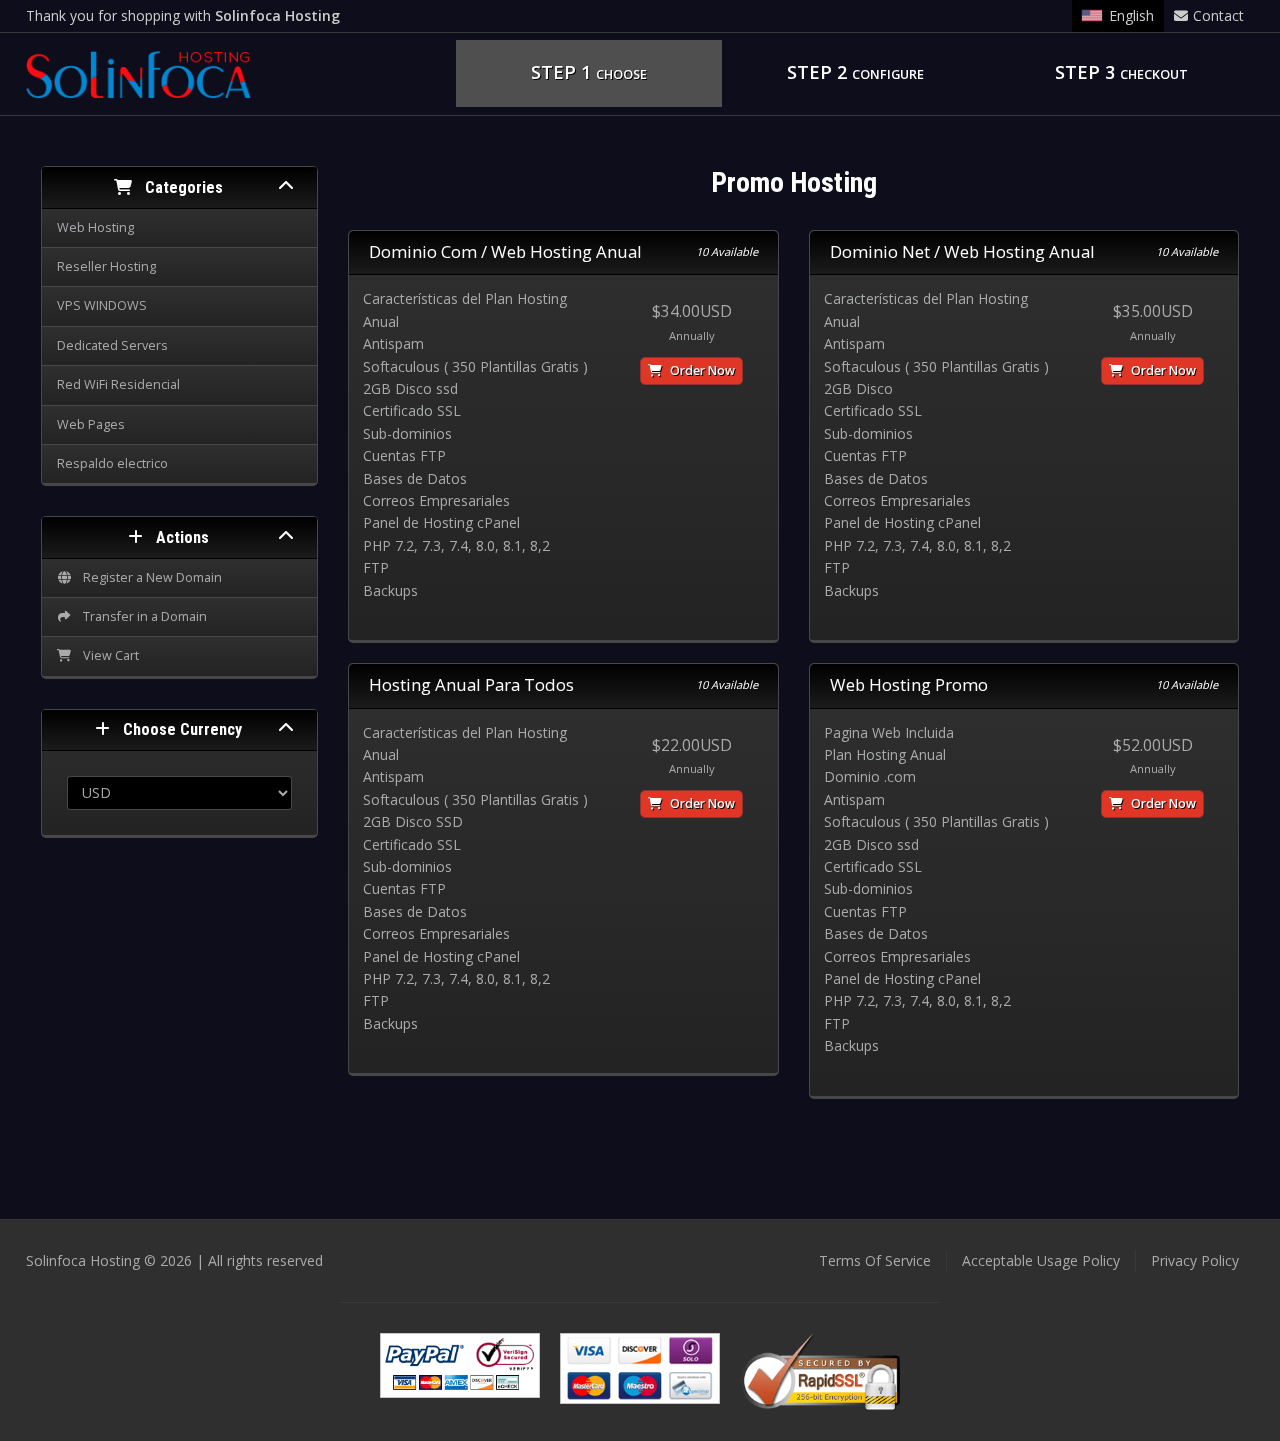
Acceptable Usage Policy (1041, 1260)
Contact (1218, 15)
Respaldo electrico (112, 463)
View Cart (108, 655)
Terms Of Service (875, 1260)
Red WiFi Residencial (118, 384)
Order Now (701, 370)
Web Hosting (95, 227)
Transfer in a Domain (142, 616)
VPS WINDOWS (102, 305)
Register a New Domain (149, 577)
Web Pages (91, 424)
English (1131, 15)
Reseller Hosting (106, 266)
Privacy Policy (1195, 1260)
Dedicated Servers (112, 345)
